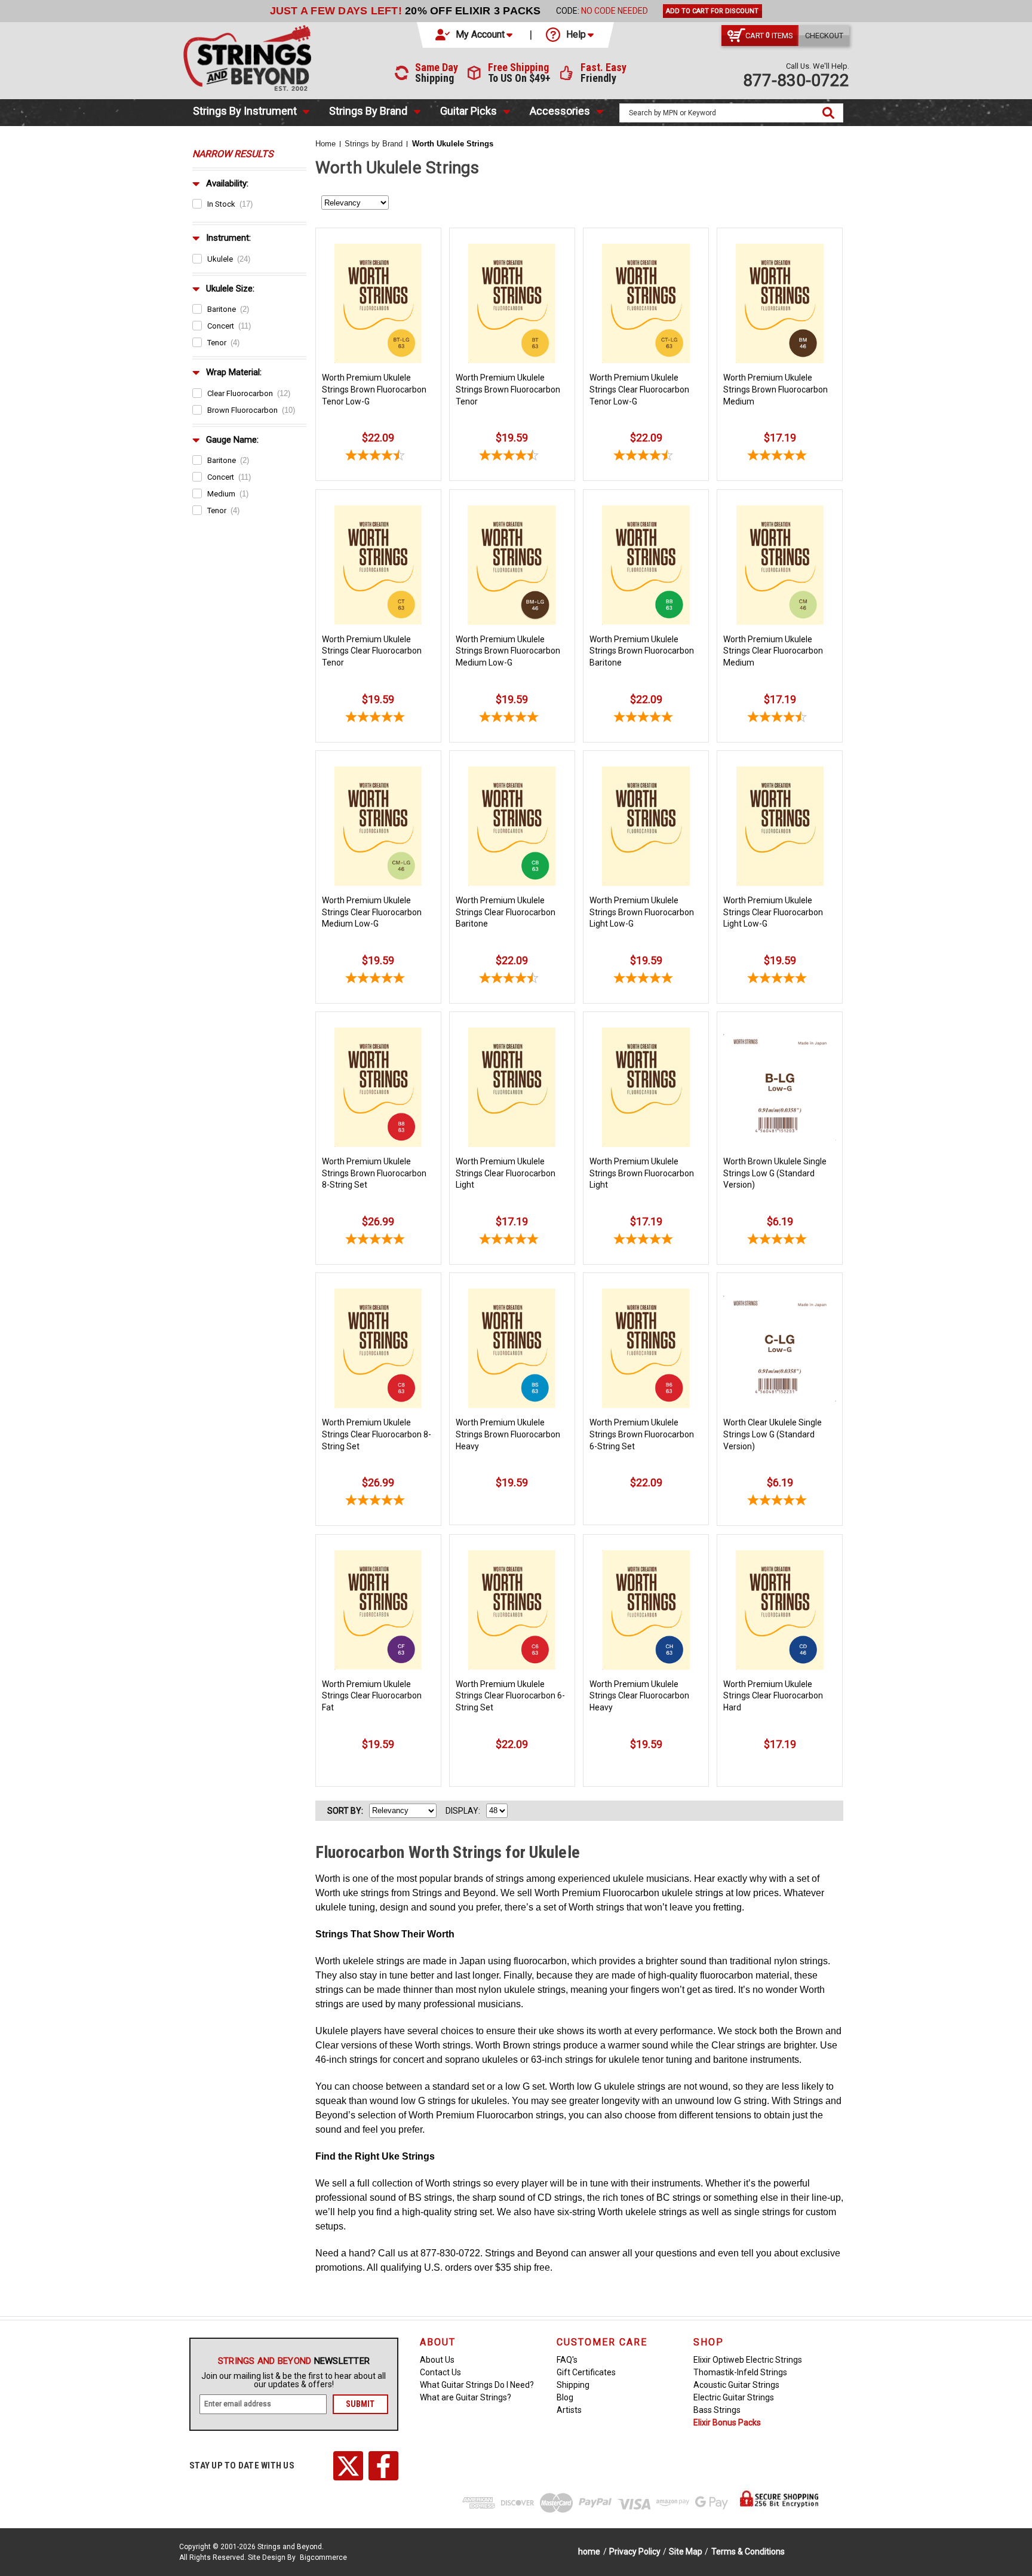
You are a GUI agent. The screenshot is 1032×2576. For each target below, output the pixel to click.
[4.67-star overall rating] (780, 719)
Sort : (345, 1811)
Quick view (378, 244)
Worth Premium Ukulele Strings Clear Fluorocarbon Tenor (372, 651)
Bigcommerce (323, 2557)
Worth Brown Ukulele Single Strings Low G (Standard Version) (775, 1173)
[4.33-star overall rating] (512, 980)
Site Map (686, 2552)
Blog (565, 2397)
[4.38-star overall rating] (646, 457)
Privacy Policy (635, 2552)
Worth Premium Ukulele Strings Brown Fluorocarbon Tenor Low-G (374, 389)
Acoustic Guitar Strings (736, 2385)
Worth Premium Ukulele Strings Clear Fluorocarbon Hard (773, 1696)
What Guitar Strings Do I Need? (477, 2385)
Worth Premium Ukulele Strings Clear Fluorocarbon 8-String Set (377, 1434)
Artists (569, 2410)
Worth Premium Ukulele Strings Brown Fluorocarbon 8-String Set (374, 1173)
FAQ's (567, 2360)
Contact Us (440, 2372)
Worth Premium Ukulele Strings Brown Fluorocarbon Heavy (508, 1434)
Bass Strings (717, 2410)
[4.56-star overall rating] (378, 457)
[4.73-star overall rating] (512, 457)
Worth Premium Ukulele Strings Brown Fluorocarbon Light (642, 1173)
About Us (437, 2360)
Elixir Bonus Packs (727, 2422)
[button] (475, 35)
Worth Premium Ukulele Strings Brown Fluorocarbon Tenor (508, 389)
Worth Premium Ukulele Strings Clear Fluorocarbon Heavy (639, 1696)
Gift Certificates (586, 2372)
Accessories (560, 111)
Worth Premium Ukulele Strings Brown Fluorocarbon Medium (775, 389)
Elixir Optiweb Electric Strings (748, 2360)
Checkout (824, 36)
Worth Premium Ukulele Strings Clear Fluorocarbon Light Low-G (773, 912)
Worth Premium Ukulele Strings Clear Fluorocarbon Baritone (506, 912)
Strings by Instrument (245, 111)
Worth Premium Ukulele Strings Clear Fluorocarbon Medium (773, 651)
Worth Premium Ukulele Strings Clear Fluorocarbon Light (506, 1173)
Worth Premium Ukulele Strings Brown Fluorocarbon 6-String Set (642, 1434)
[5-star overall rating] (780, 457)
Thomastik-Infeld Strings (740, 2372)
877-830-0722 (796, 80)
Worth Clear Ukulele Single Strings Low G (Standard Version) (773, 1434)
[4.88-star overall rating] (378, 719)
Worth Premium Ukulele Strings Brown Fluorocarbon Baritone (642, 651)
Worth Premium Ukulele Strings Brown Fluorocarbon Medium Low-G (508, 651)
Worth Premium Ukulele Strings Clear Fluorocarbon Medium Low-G (372, 912)
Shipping (573, 2385)
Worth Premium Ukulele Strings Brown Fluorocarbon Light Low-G (642, 912)
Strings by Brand (368, 111)
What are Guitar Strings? (466, 2397)
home (589, 2552)
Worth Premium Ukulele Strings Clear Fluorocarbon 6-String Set (510, 1696)
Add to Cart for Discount (712, 11)
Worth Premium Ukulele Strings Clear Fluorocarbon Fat (372, 1696)
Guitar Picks (469, 111)
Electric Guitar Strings (734, 2397)
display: (463, 1811)
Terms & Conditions (748, 2552)
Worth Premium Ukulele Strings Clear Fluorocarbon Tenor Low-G (639, 389)
